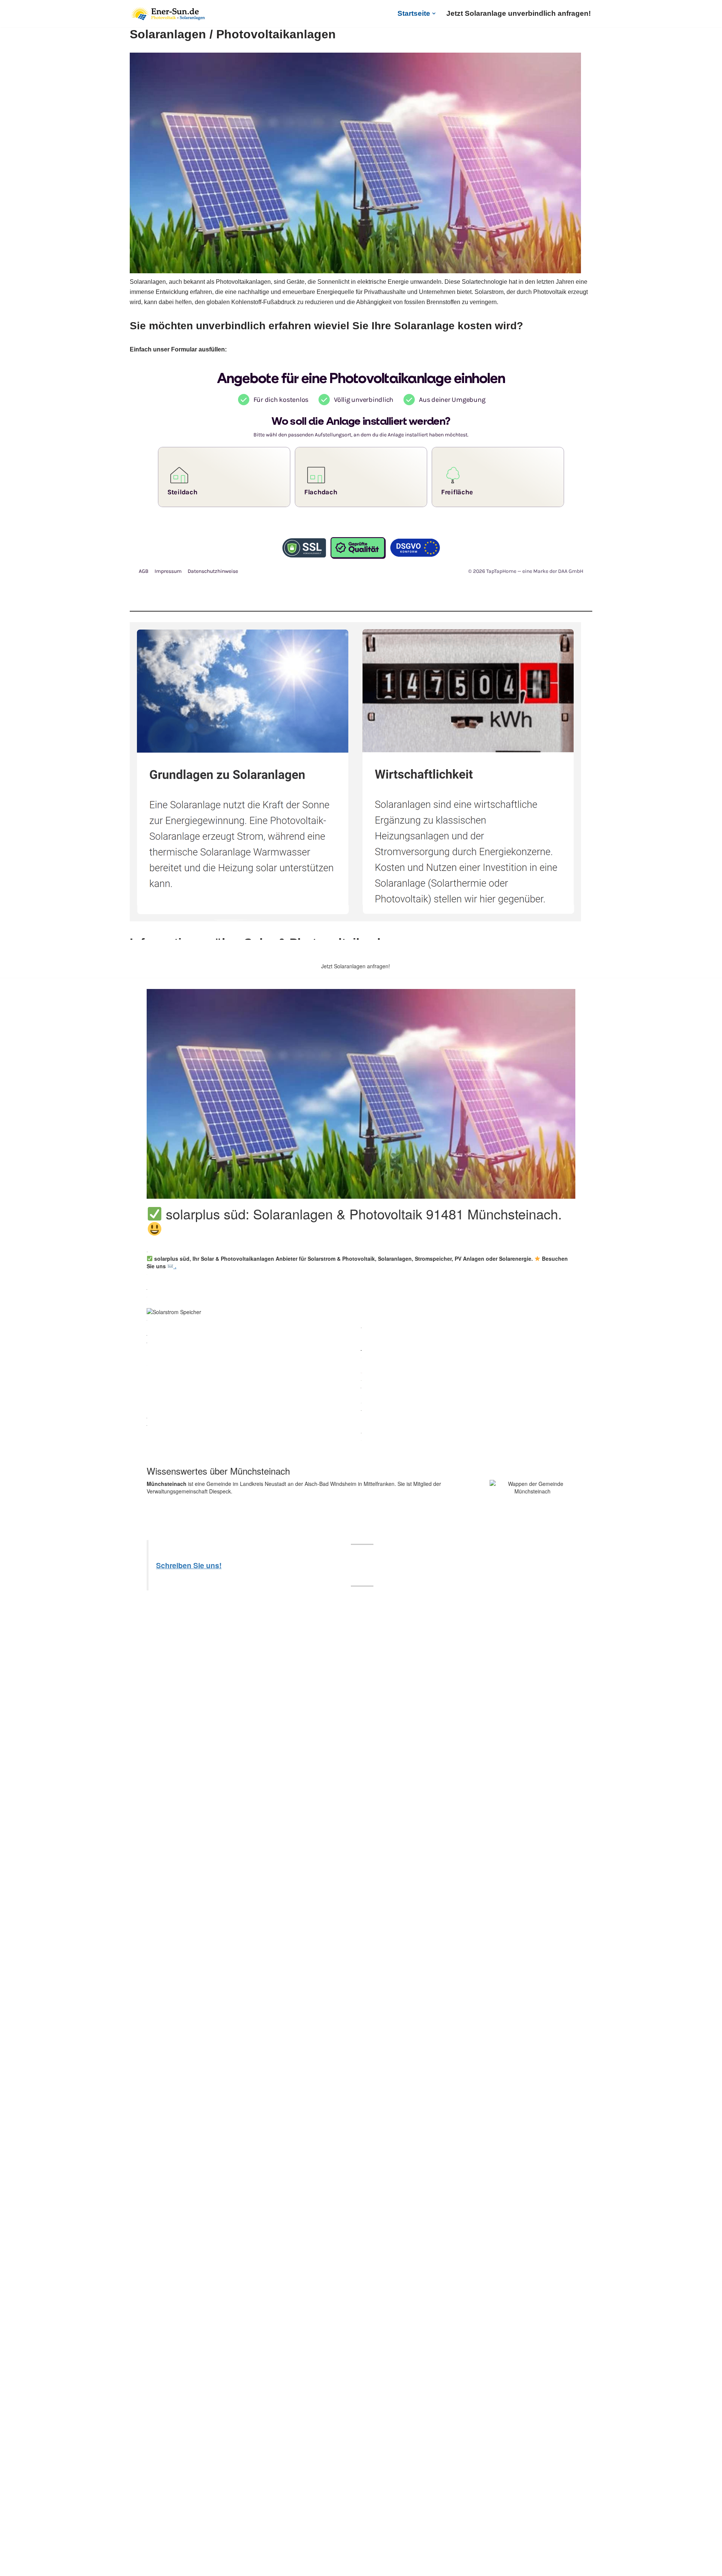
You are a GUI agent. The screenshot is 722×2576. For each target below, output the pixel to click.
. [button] (175, 1266)
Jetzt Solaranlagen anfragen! (356, 966)
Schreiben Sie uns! (189, 1565)
